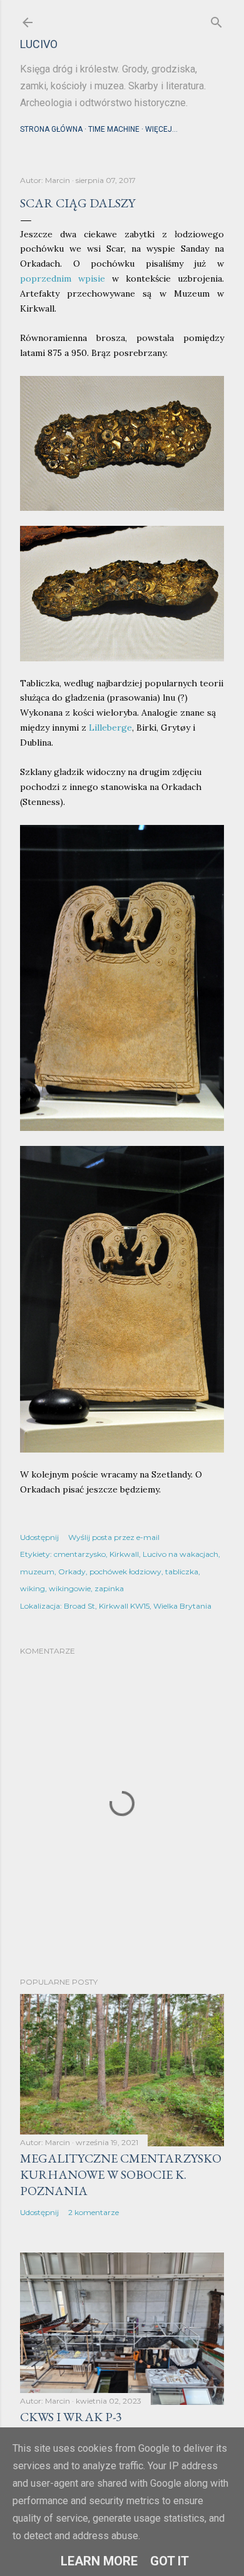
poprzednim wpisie (63, 279)
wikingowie (70, 1588)
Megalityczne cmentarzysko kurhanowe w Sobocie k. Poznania (121, 2174)
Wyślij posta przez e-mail (114, 1537)
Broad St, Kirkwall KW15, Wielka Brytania (138, 1606)
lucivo (39, 44)
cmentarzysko (80, 1554)
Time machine (114, 129)
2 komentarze (94, 2212)
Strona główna (51, 129)
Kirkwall (124, 1554)
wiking (33, 1588)
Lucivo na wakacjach (180, 1554)
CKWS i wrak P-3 (71, 2417)
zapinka (109, 1588)
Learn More (99, 2561)
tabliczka (182, 1572)
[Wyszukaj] (216, 20)
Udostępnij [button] (39, 1537)
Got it (170, 2561)
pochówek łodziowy (125, 1572)
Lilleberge (110, 728)
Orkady (72, 1572)
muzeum (37, 1572)
